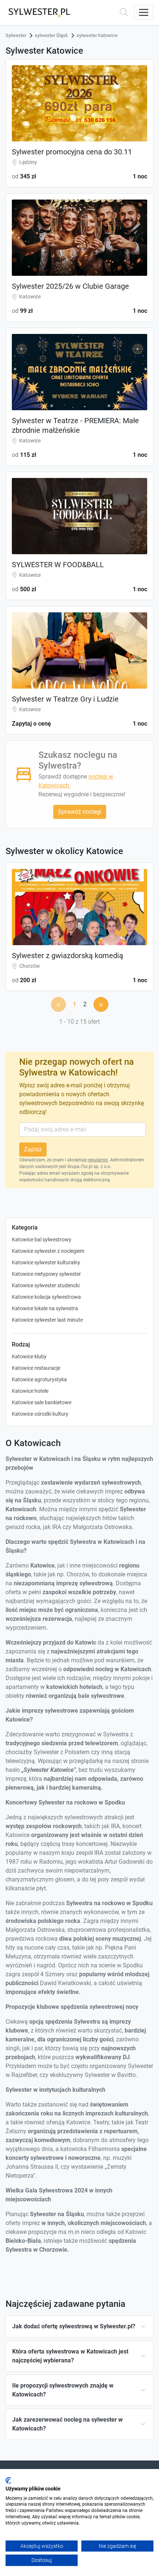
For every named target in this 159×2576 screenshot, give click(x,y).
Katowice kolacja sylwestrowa (46, 1297)
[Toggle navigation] (144, 12)
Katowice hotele (30, 1391)
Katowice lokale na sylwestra (45, 1308)
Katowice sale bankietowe (42, 1402)
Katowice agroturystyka (39, 1379)
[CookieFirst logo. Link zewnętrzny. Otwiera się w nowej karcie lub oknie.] (8, 2480)
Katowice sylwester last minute (47, 1320)
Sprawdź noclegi (80, 812)
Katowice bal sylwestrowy (42, 1240)
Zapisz (33, 1149)
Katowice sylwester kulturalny (46, 1262)
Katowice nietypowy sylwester (46, 1274)
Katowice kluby (29, 1356)
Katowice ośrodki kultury (40, 1414)
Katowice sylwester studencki (46, 1285)
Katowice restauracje (36, 1368)
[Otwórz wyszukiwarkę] (124, 12)
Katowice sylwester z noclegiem (48, 1251)
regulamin (98, 1160)
